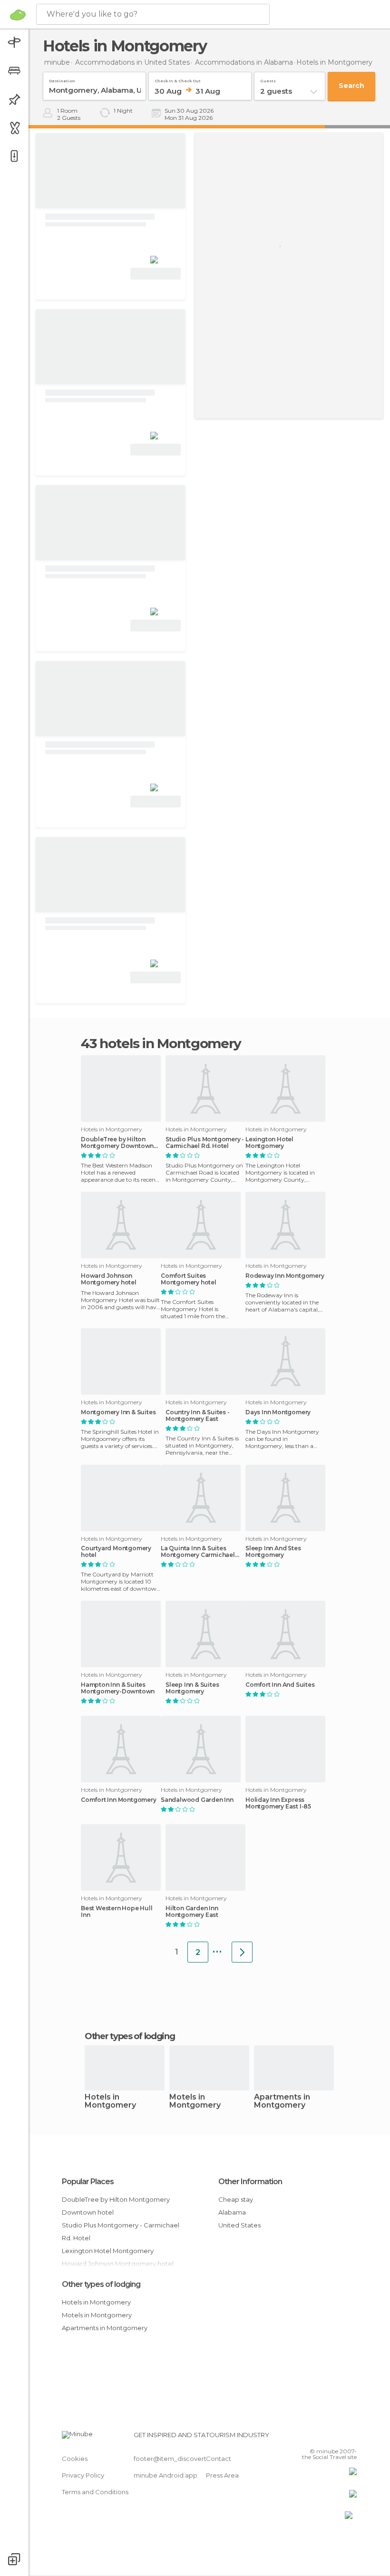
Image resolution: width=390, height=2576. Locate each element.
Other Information (250, 2182)
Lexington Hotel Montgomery (269, 1143)
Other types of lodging (101, 2284)
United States (239, 2225)
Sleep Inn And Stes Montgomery (273, 1552)
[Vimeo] (338, 2438)
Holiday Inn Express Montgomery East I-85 (278, 1803)
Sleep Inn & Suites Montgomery (192, 1688)
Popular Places (88, 2182)
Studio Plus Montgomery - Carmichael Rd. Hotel (205, 1143)
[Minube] (18, 15)
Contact (219, 2459)
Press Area (222, 2475)
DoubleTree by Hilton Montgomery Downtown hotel (117, 1143)
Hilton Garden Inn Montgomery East (192, 1912)
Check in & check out (178, 79)
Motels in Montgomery (195, 2101)
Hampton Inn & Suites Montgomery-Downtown (118, 1688)
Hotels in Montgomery (110, 2101)
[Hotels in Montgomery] (242, 1952)
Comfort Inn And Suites (280, 1685)
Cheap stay (236, 2199)
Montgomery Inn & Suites (118, 1412)
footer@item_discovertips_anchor (187, 2459)
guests (268, 79)
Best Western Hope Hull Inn (117, 1912)
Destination (62, 79)
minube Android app (166, 2475)
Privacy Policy (83, 2475)
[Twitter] (326, 2438)
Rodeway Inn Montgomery (285, 1276)
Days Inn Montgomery (278, 1412)
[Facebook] (313, 2438)
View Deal (156, 274)
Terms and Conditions (95, 2492)
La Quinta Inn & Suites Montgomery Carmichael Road (198, 1552)
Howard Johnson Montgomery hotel (109, 1279)
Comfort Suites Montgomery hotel (189, 1279)
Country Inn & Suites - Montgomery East (198, 1416)
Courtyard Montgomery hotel (116, 1552)
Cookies (75, 2459)
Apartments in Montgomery (282, 2101)
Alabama (232, 2212)
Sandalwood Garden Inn (197, 1800)
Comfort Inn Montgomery (119, 1800)
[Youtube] (351, 2438)
